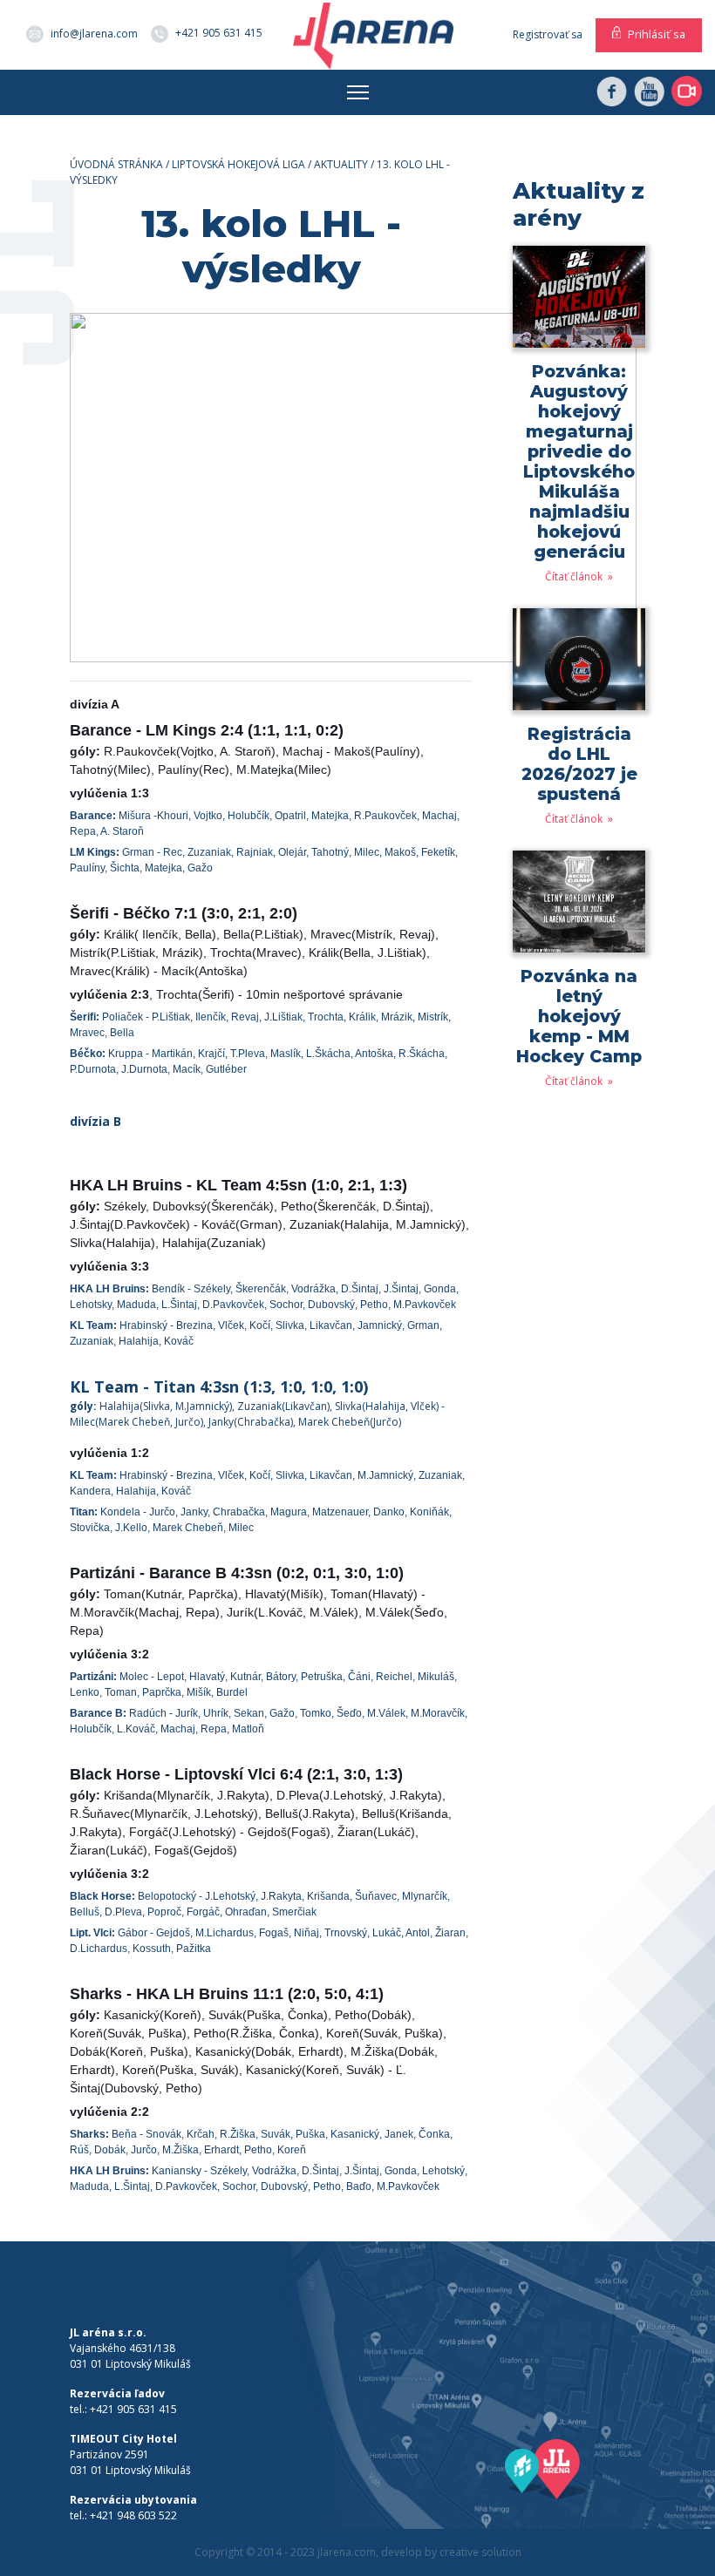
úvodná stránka (116, 164)
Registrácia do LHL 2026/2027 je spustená (579, 764)
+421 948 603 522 (133, 2515)
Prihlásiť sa (657, 34)
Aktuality (341, 164)
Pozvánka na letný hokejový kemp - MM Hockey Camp (579, 1016)
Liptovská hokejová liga (238, 164)
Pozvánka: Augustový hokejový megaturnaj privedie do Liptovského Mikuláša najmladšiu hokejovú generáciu (579, 461)
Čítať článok (575, 576)
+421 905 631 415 (219, 33)
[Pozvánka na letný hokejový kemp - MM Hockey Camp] (579, 908)
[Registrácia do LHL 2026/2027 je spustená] (579, 665)
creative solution (480, 2552)
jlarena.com (347, 2552)
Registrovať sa (548, 34)
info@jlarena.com (94, 34)
